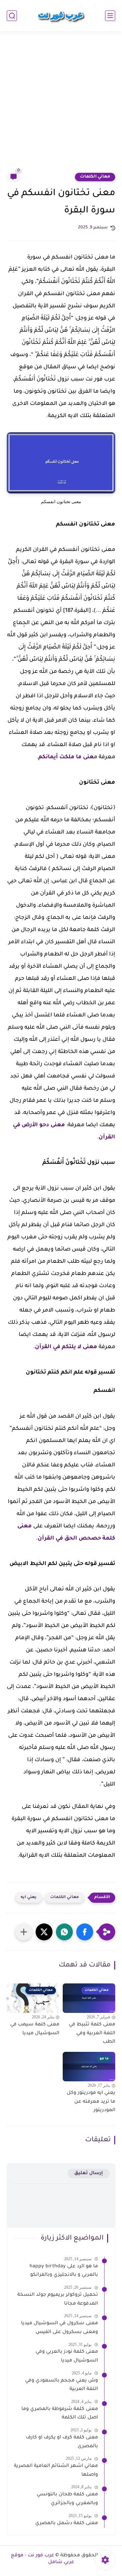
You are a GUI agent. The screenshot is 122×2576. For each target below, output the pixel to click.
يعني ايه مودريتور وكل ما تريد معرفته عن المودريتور (91, 2102)
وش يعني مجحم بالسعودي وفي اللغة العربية (62, 2385)
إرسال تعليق (89, 2173)
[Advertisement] (61, 106)
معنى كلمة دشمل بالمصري (67, 2523)
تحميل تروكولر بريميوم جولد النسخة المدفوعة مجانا (58, 2300)
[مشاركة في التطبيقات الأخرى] (24, 1932)
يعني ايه (29, 1898)
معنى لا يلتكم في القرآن (66, 1347)
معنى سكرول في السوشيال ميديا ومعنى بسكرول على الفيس (59, 2328)
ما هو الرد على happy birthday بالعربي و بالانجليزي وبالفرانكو (64, 2271)
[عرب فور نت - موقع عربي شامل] (61, 16)
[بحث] (12, 16)
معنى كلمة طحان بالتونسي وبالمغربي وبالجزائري (67, 2499)
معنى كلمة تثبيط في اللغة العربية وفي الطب (92, 2033)
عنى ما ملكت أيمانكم (66, 757)
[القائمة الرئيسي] (110, 16)
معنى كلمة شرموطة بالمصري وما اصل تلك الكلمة (60, 2414)
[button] (85, 1932)
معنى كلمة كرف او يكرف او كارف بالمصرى (62, 2442)
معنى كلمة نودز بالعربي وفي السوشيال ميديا (67, 2356)
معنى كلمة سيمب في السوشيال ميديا (35, 2029)
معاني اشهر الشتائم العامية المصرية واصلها (56, 2471)
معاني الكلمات (95, 177)
